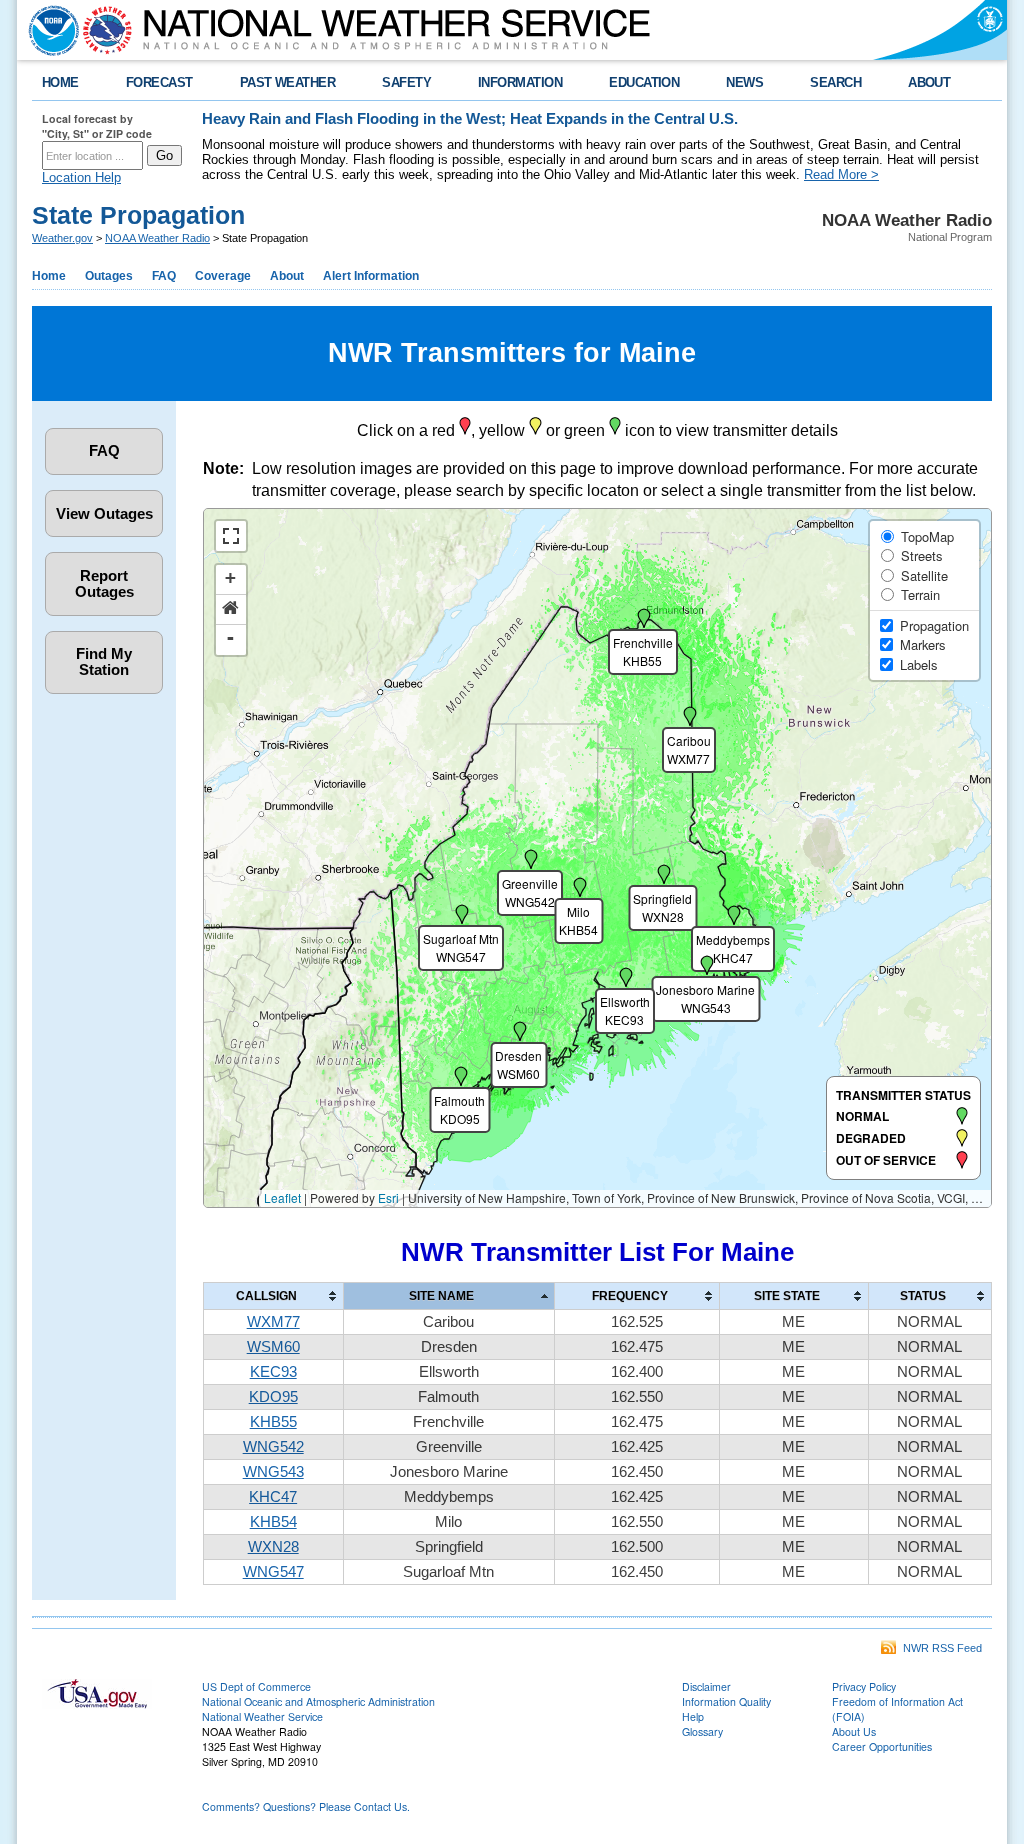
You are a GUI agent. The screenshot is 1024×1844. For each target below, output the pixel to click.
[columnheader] (273, 1295)
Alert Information (371, 276)
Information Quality (726, 1701)
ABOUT (929, 82)
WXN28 (273, 1547)
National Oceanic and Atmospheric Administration (318, 1701)
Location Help (81, 177)
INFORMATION (520, 82)
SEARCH (835, 82)
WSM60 (273, 1347)
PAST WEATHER (288, 82)
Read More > (841, 174)
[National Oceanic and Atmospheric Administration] (49, 30)
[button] (460, 1102)
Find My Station (104, 662)
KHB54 (273, 1522)
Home (49, 276)
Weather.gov (62, 238)
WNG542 (273, 1447)
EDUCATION (644, 82)
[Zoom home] (231, 610)
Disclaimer (706, 1686)
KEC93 (273, 1372)
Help (693, 1716)
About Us (854, 1731)
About (287, 276)
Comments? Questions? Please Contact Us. (306, 1806)
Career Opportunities (882, 1746)
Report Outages (104, 584)
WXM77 (273, 1322)
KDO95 (273, 1397)
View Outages (104, 514)
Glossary (702, 1731)
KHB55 (273, 1422)
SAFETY (406, 82)
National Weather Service (262, 1716)
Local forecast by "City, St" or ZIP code (97, 126)
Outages (109, 276)
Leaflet (282, 1197)
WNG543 (273, 1472)
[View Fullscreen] (231, 536)
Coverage (223, 276)
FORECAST (159, 82)
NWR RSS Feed (939, 1648)
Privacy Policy (864, 1686)
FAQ (164, 276)
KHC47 (273, 1497)
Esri (388, 1197)
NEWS (744, 82)
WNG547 (273, 1572)
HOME (60, 82)
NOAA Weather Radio (157, 238)
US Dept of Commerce (256, 1686)
